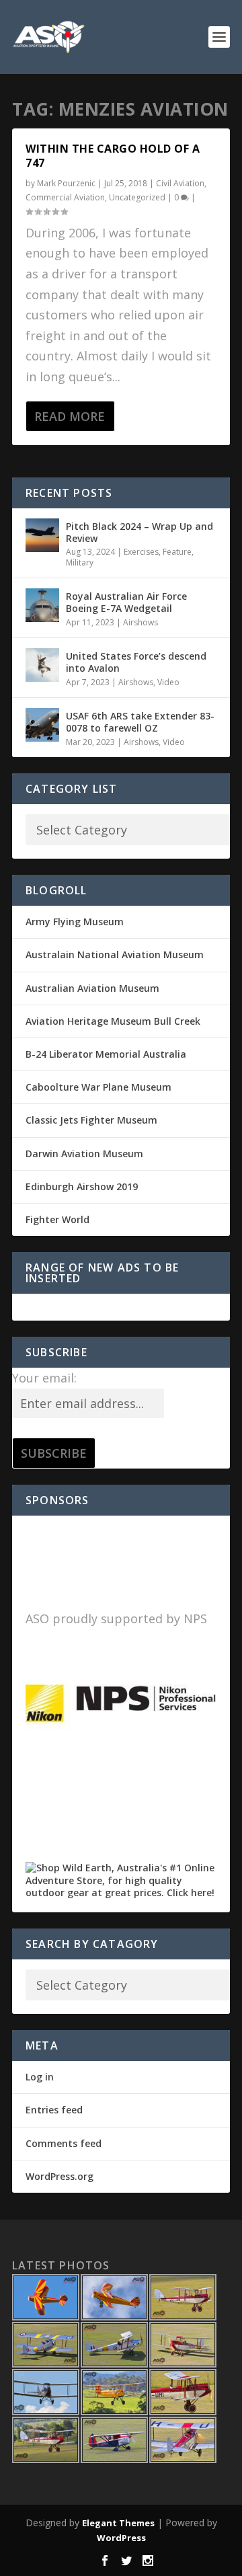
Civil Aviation (180, 183)
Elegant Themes (118, 2523)
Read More (70, 416)
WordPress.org (59, 2176)
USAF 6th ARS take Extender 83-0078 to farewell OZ (140, 722)
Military (80, 562)
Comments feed (64, 2143)
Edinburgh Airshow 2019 (82, 1186)
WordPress (121, 2538)
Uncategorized (137, 197)
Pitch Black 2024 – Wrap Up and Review (139, 532)
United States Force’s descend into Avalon (136, 662)
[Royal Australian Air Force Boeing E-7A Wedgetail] (42, 605)
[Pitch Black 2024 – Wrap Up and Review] (42, 535)
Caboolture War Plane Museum (98, 1087)
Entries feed (54, 2110)
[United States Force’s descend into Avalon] (42, 665)
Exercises (141, 552)
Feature (177, 552)
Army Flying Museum (75, 922)
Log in (40, 2077)
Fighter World (57, 1219)
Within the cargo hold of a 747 (113, 156)
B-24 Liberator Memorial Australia (106, 1054)
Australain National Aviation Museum (115, 954)
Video (168, 682)
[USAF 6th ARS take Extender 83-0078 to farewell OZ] (42, 725)
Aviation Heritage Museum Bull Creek (113, 1021)
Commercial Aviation (65, 197)
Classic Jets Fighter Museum (91, 1120)
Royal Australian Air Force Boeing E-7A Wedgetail (126, 602)
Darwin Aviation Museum (84, 1154)
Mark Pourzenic (66, 183)
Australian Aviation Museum (92, 988)
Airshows (140, 622)
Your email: (44, 1378)
